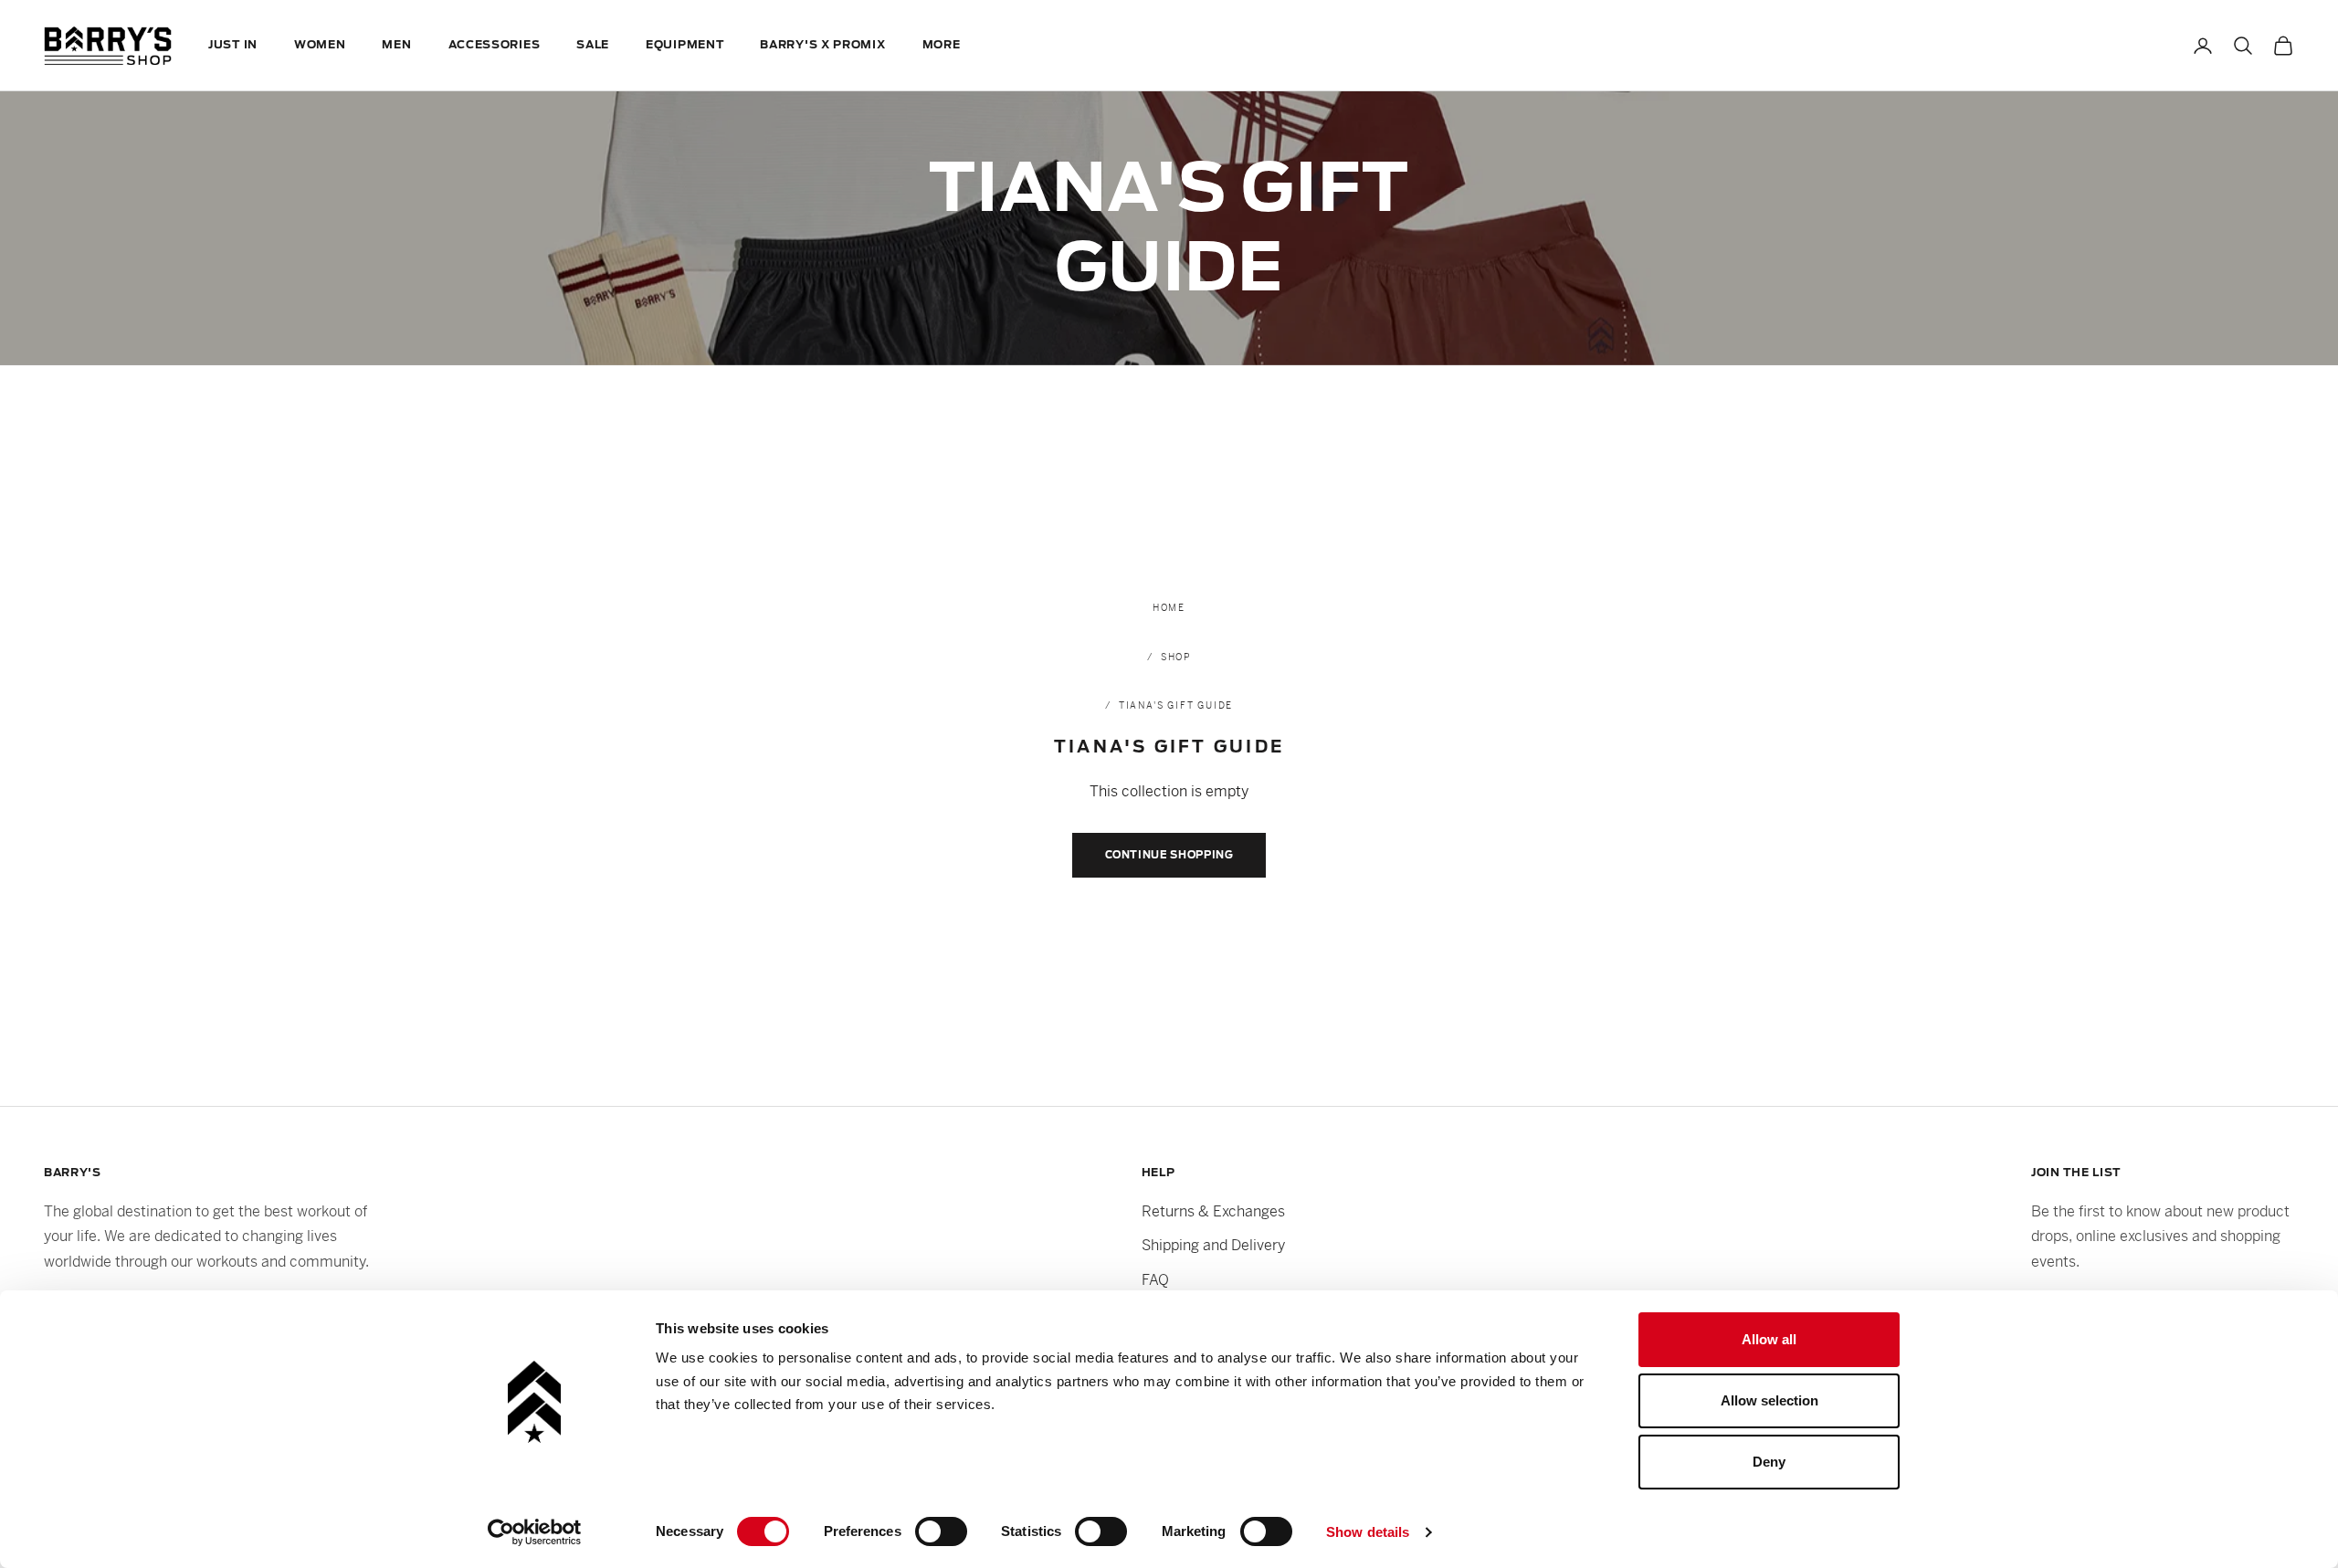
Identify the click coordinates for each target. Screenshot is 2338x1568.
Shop (1176, 657)
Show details (1368, 1532)
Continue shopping (1169, 855)
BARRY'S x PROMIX (822, 45)
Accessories (495, 45)
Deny (1769, 1462)
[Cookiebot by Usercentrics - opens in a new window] (535, 1532)
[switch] (941, 1531)
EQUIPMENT (685, 45)
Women (320, 45)
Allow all (1769, 1339)
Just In (233, 45)
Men (396, 45)
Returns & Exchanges (1213, 1211)
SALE (593, 45)
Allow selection (1769, 1400)
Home (1169, 608)
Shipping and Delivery (1213, 1245)
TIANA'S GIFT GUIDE (1176, 705)
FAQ (1155, 1280)
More (942, 45)
